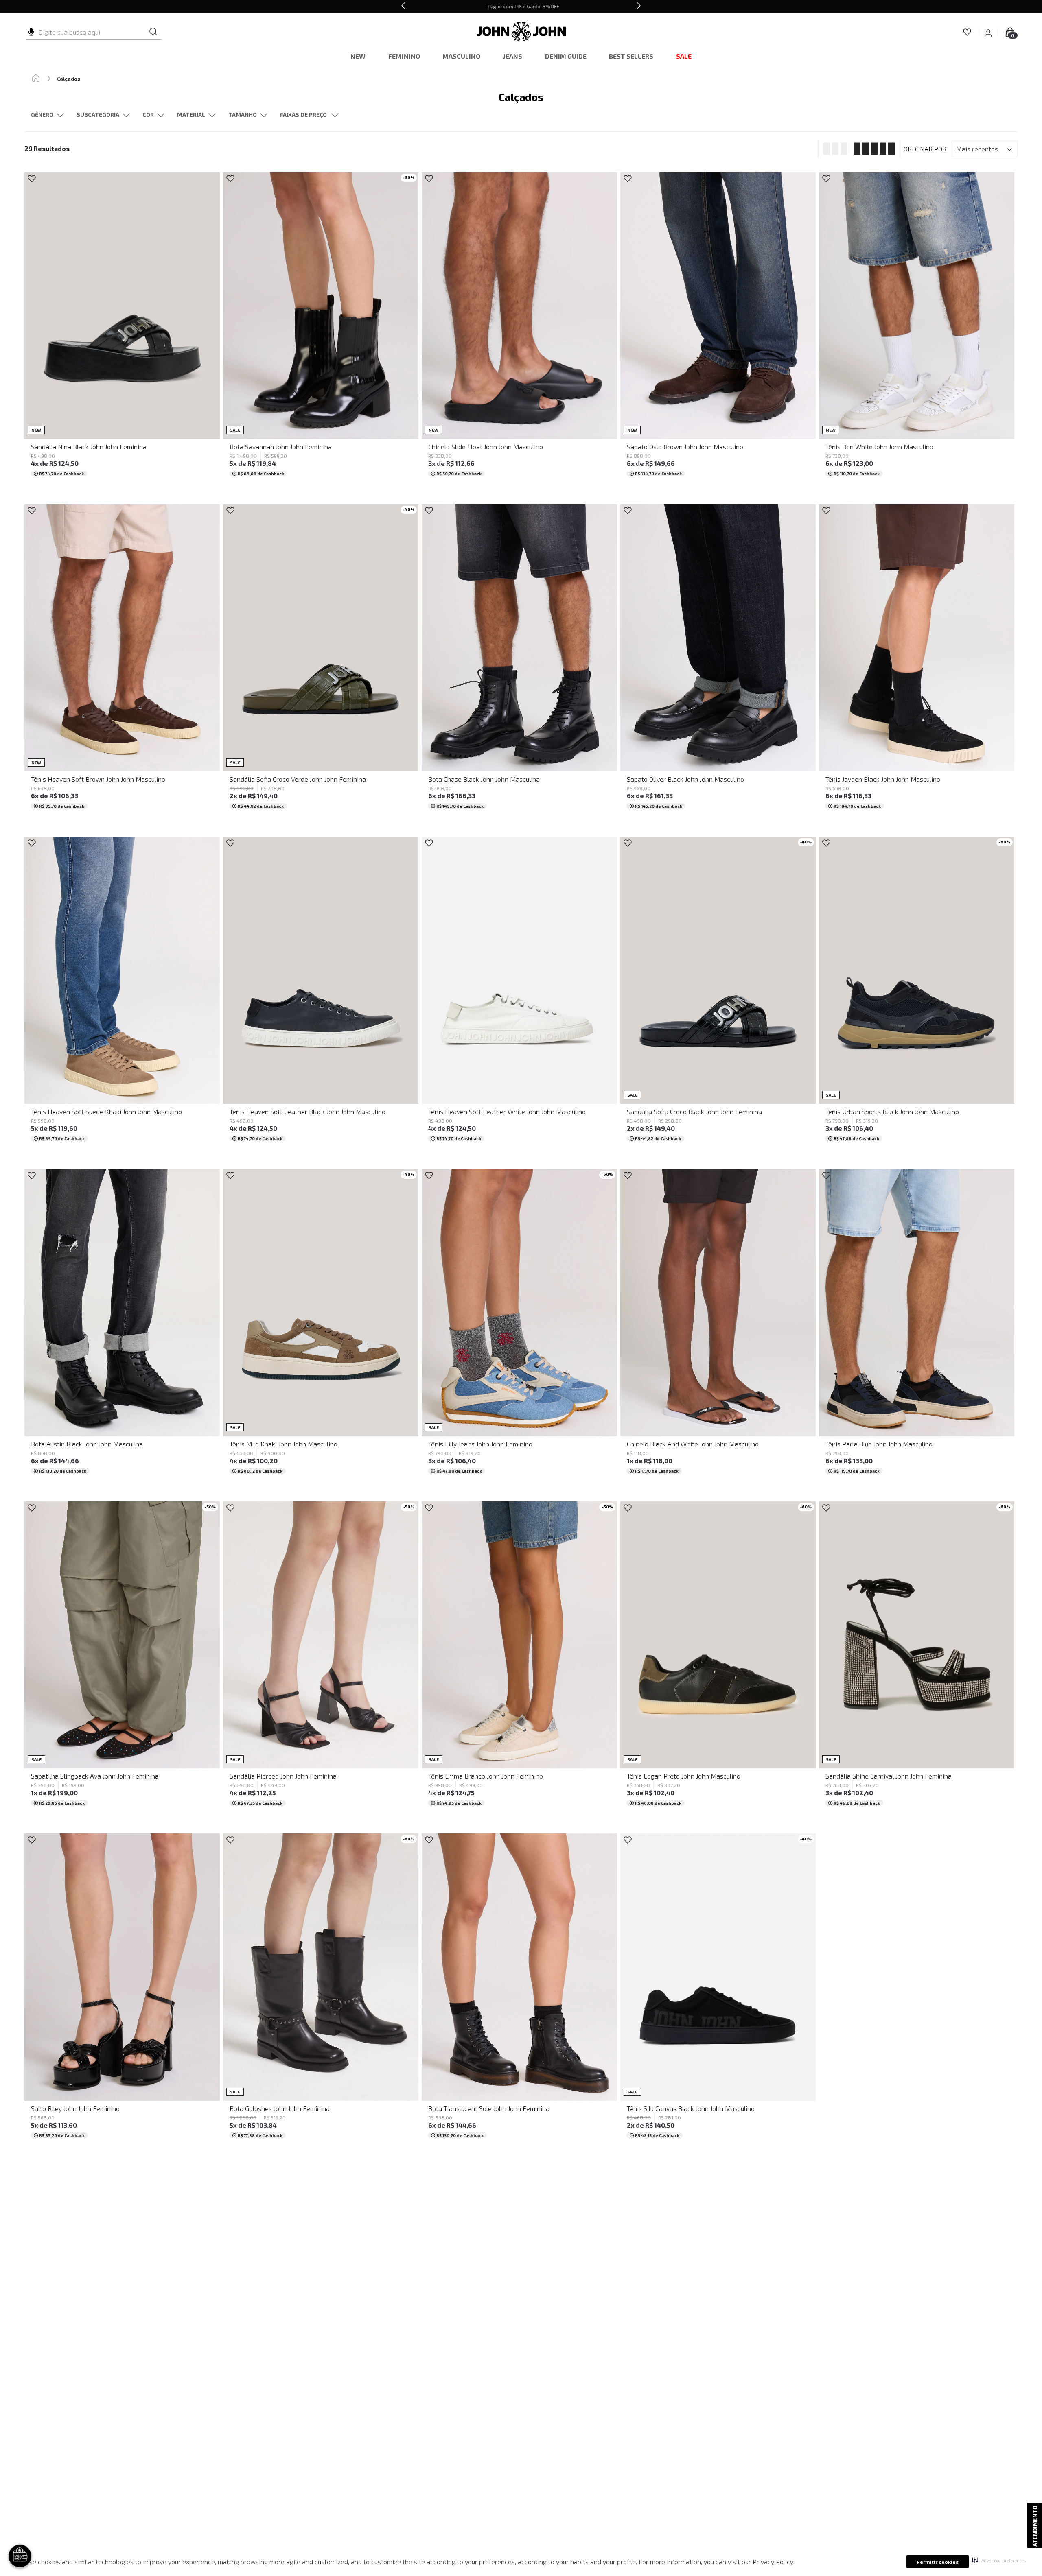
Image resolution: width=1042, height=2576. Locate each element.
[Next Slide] (639, 6)
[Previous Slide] (403, 6)
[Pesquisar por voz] (31, 31)
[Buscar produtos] (153, 32)
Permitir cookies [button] (938, 2562)
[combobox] (94, 32)
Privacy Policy (773, 2562)
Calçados (69, 79)
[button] (999, 2560)
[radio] (833, 149)
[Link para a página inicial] (36, 79)
